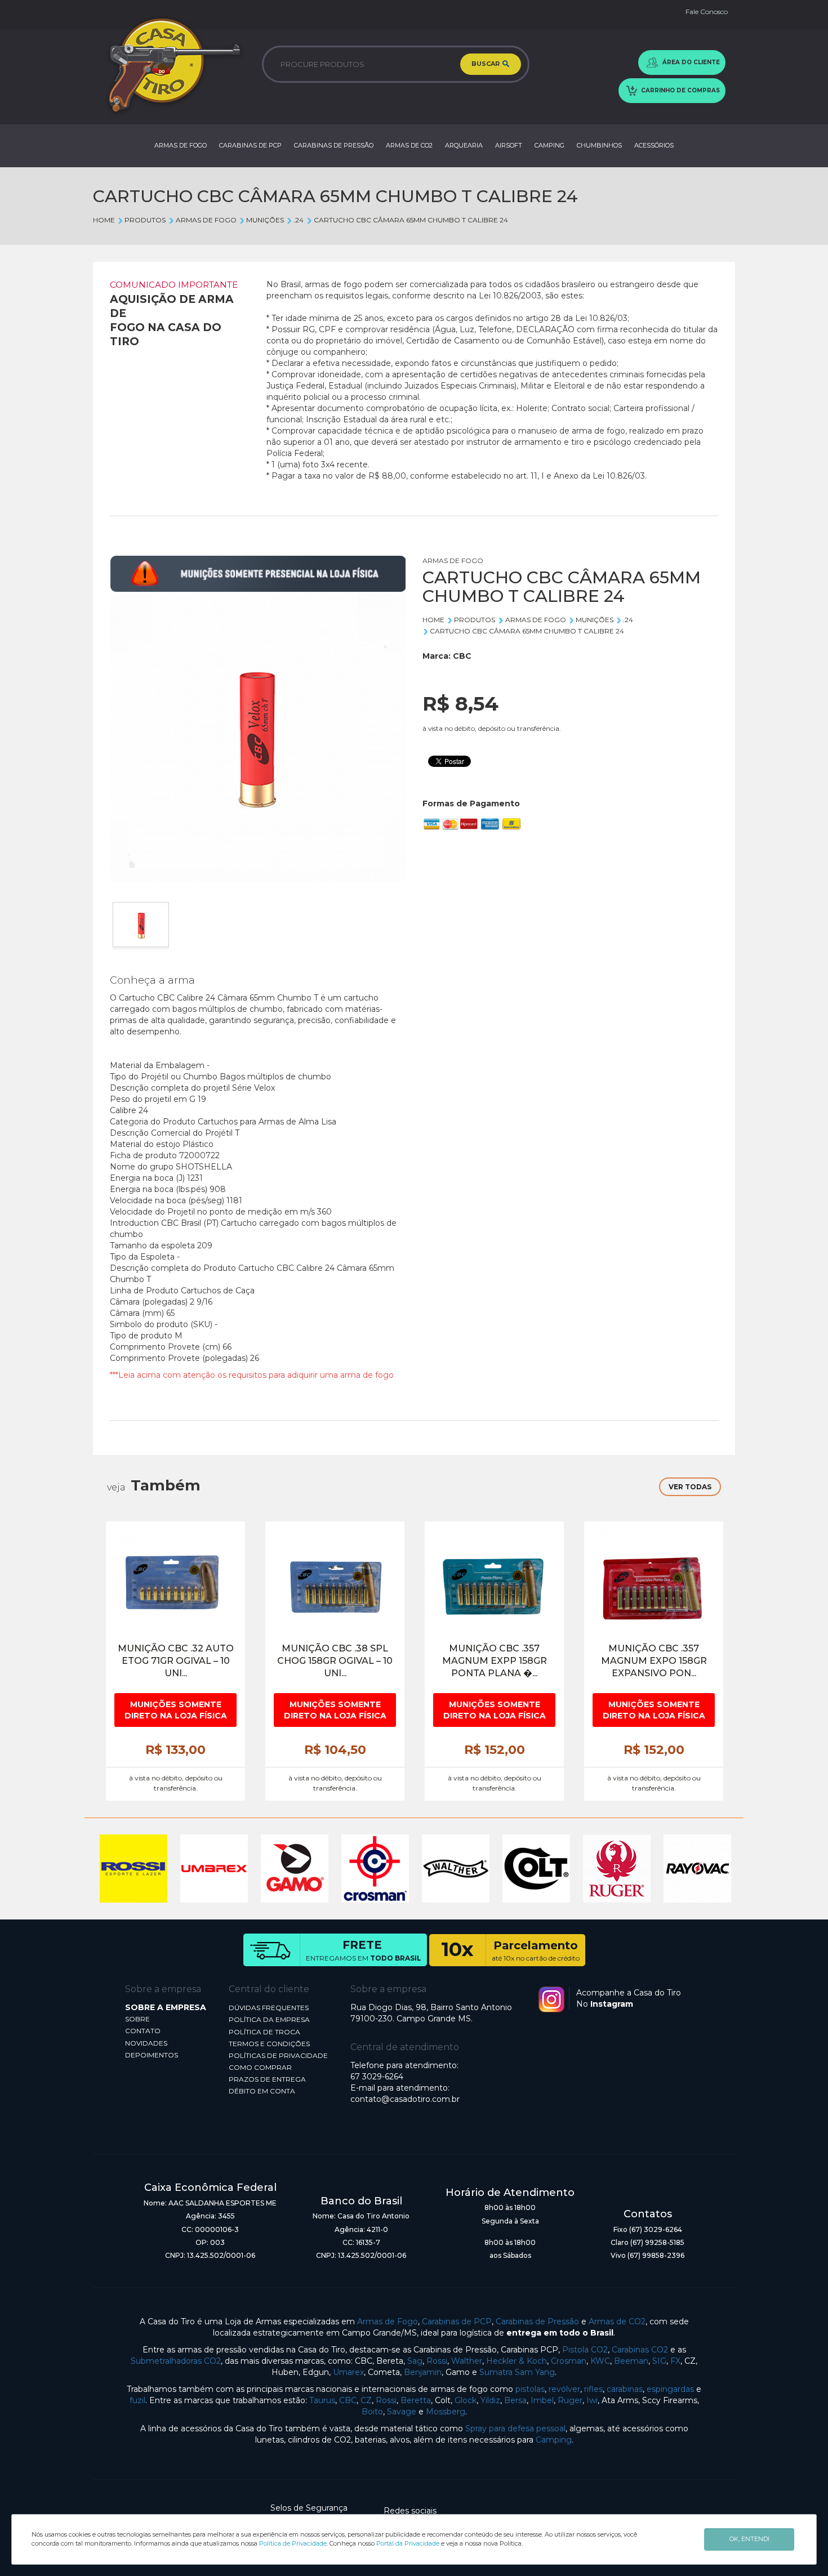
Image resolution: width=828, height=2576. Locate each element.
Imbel (542, 2400)
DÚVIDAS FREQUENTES (269, 2008)
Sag (415, 2361)
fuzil (137, 2400)
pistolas (530, 2389)
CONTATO (143, 2031)
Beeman (631, 2361)
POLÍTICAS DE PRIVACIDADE (278, 2055)
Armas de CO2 (617, 2321)
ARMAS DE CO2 (409, 145)
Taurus (322, 2400)
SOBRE (137, 2019)
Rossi (437, 2361)
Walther (467, 2361)
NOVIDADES (146, 2043)
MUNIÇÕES (265, 220)
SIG (659, 2361)
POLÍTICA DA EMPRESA (269, 2019)
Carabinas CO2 (640, 2350)
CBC (462, 656)
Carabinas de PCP (457, 2321)
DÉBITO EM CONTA (262, 2091)
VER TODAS (690, 1487)
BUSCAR (486, 64)
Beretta (416, 2400)
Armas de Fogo (388, 2321)
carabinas (625, 2389)
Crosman (569, 2361)
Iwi (592, 2400)
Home (104, 220)
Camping (554, 2440)
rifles (593, 2389)
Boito (372, 2412)
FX (675, 2361)
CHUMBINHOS (599, 145)
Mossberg (446, 2412)
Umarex (348, 2372)
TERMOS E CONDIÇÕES (269, 2044)
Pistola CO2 (585, 2350)
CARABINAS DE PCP (250, 145)
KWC (600, 2361)
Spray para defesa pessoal (515, 2428)
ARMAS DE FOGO (181, 145)
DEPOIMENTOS (152, 2055)
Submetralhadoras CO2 (176, 2361)
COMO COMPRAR (260, 2067)
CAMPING (549, 145)
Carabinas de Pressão (537, 2321)
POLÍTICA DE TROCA (264, 2032)
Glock (466, 2400)
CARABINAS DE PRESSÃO (334, 145)
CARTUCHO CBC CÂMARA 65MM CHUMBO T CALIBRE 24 (411, 220)
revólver (564, 2389)
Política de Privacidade (293, 2543)
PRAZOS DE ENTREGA (267, 2079)
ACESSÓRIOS (654, 145)
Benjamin (423, 2372)
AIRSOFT (509, 145)
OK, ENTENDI (749, 2539)
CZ (366, 2400)
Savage (402, 2412)
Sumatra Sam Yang (517, 2372)
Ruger (570, 2400)
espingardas (670, 2389)
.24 (299, 220)
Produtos (145, 220)
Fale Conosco (707, 12)
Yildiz (490, 2400)
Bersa (515, 2400)
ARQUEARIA (464, 145)
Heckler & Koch (517, 2361)
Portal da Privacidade (408, 2543)
